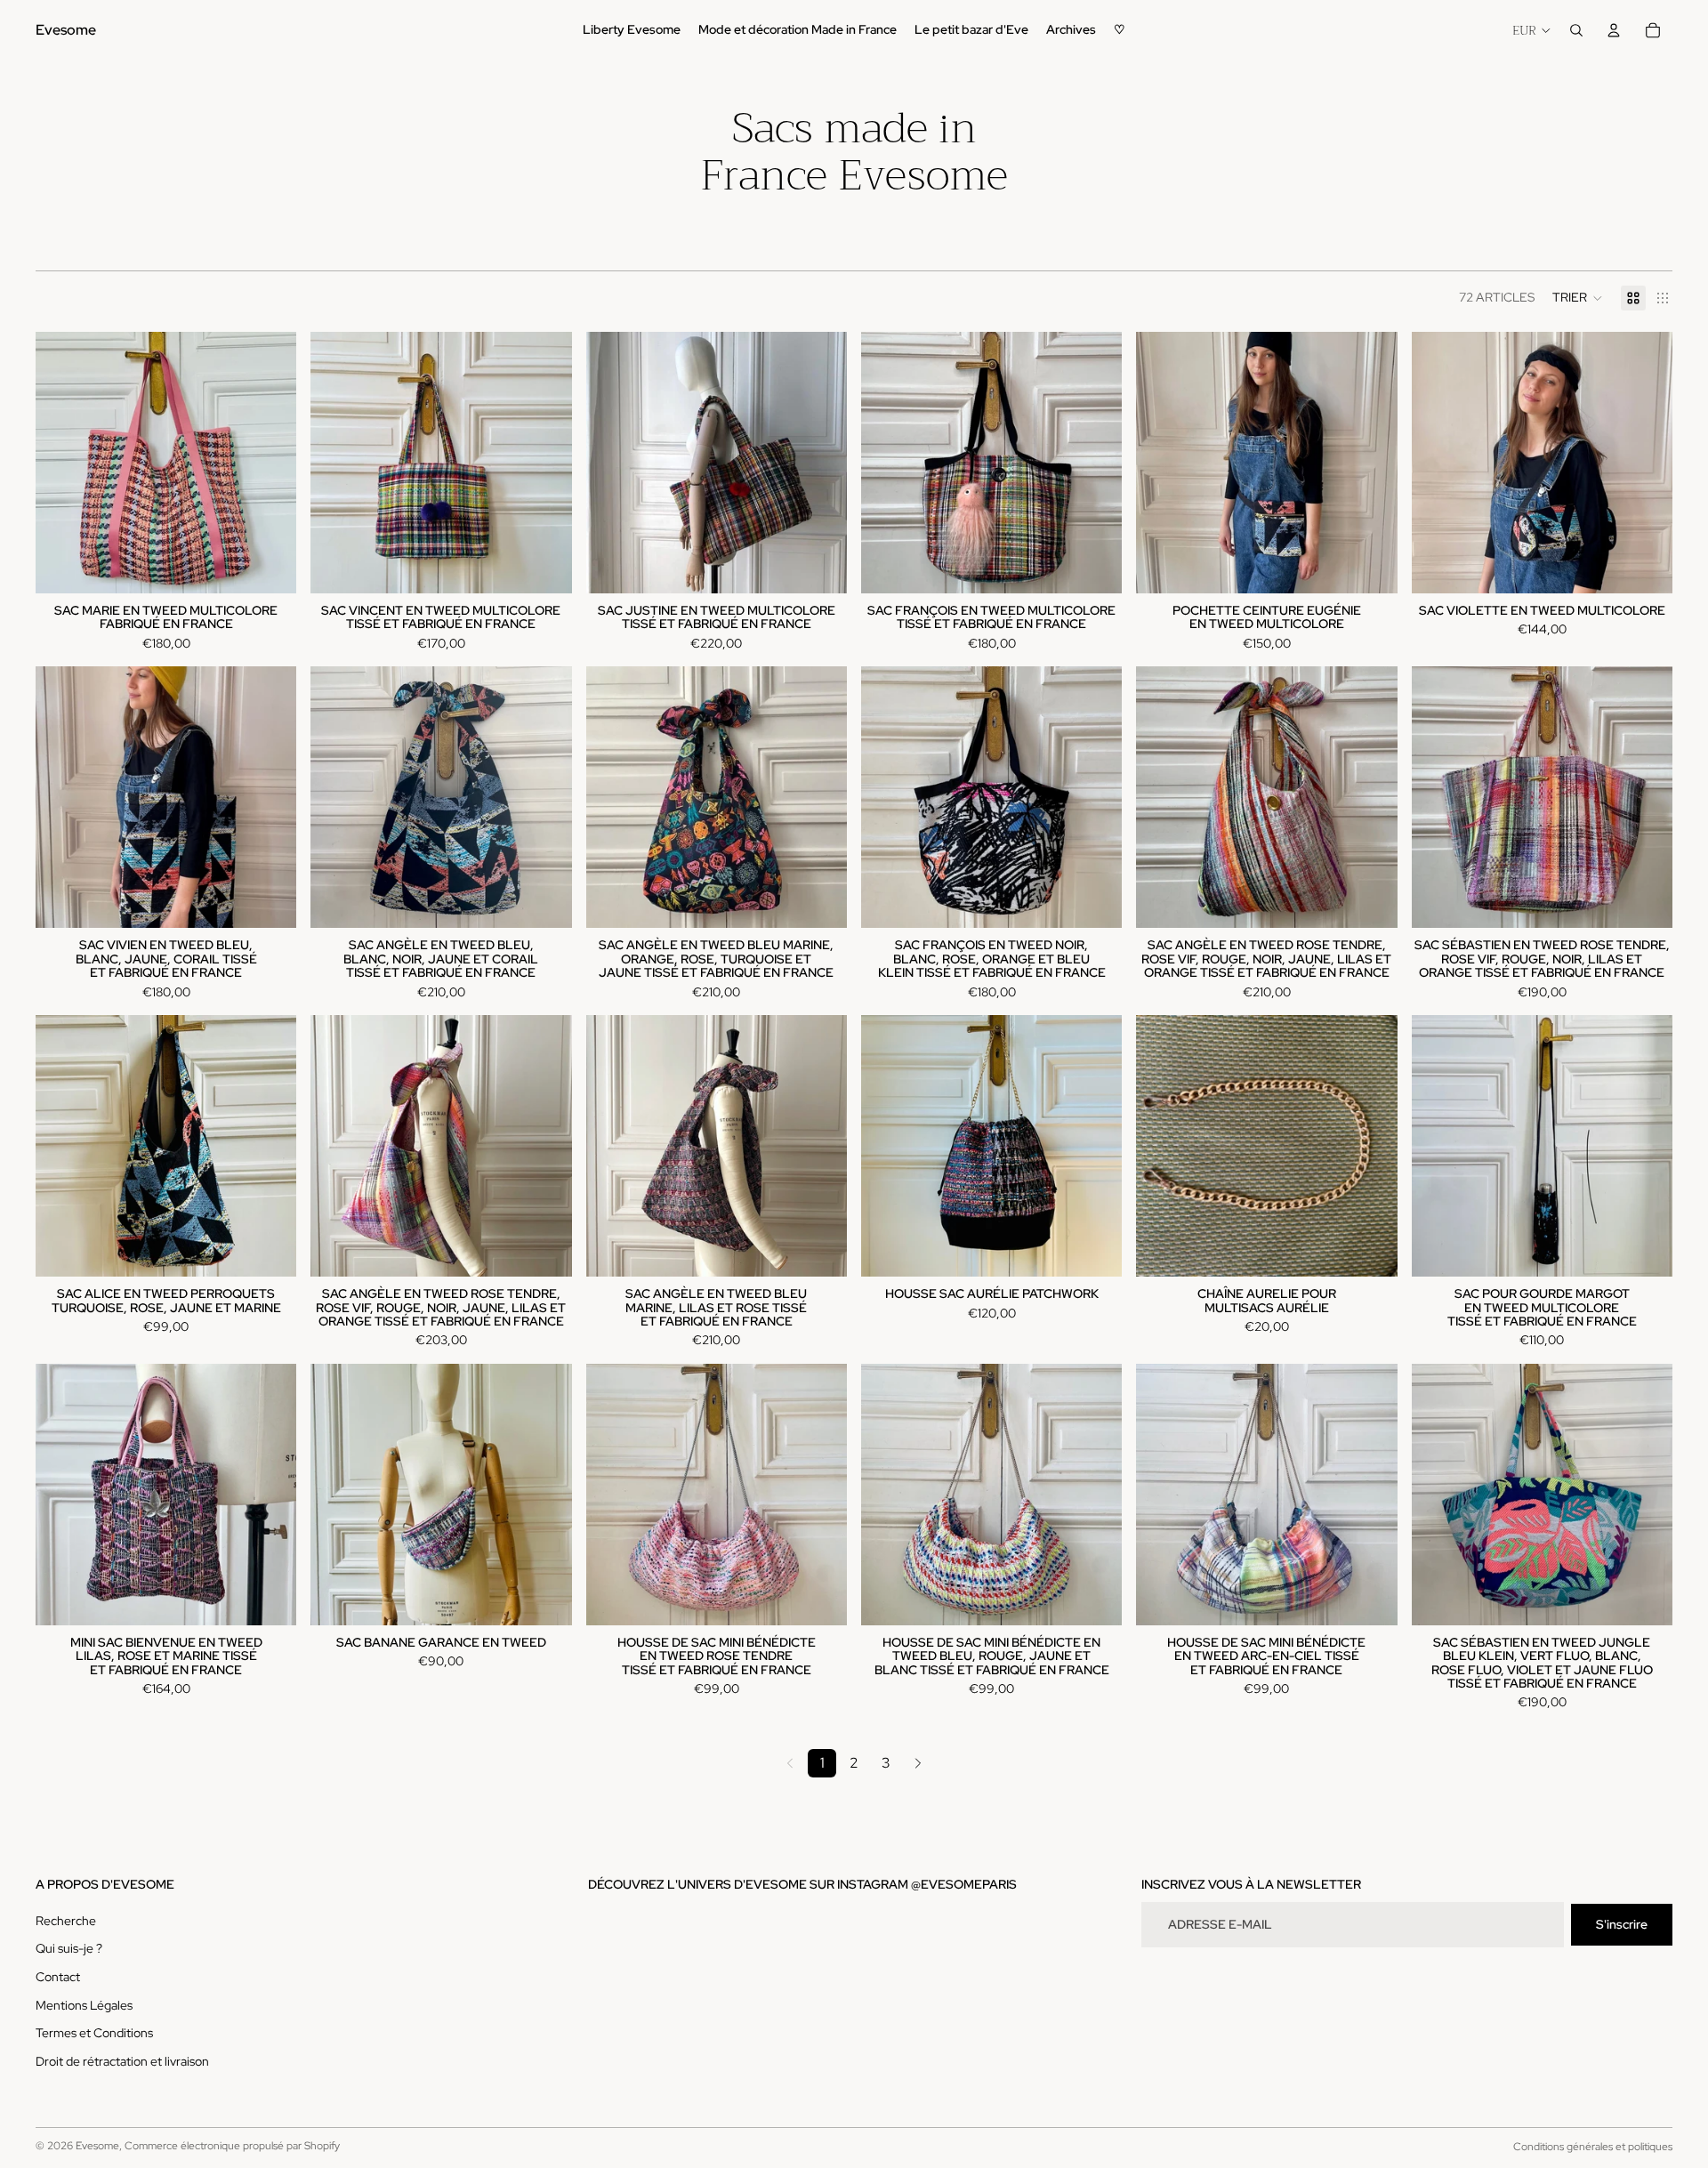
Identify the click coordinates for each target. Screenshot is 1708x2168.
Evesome (97, 2146)
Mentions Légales (84, 2005)
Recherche (66, 1921)
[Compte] (1614, 30)
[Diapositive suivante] (270, 463)
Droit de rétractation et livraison (122, 2061)
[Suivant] (918, 1763)
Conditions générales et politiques (1593, 2147)
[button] (1578, 298)
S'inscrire (1622, 1924)
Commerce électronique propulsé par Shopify (232, 2146)
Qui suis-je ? (69, 1948)
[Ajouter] (270, 566)
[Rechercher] (1576, 30)
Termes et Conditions (94, 2033)
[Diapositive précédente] (62, 463)
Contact (58, 1977)
